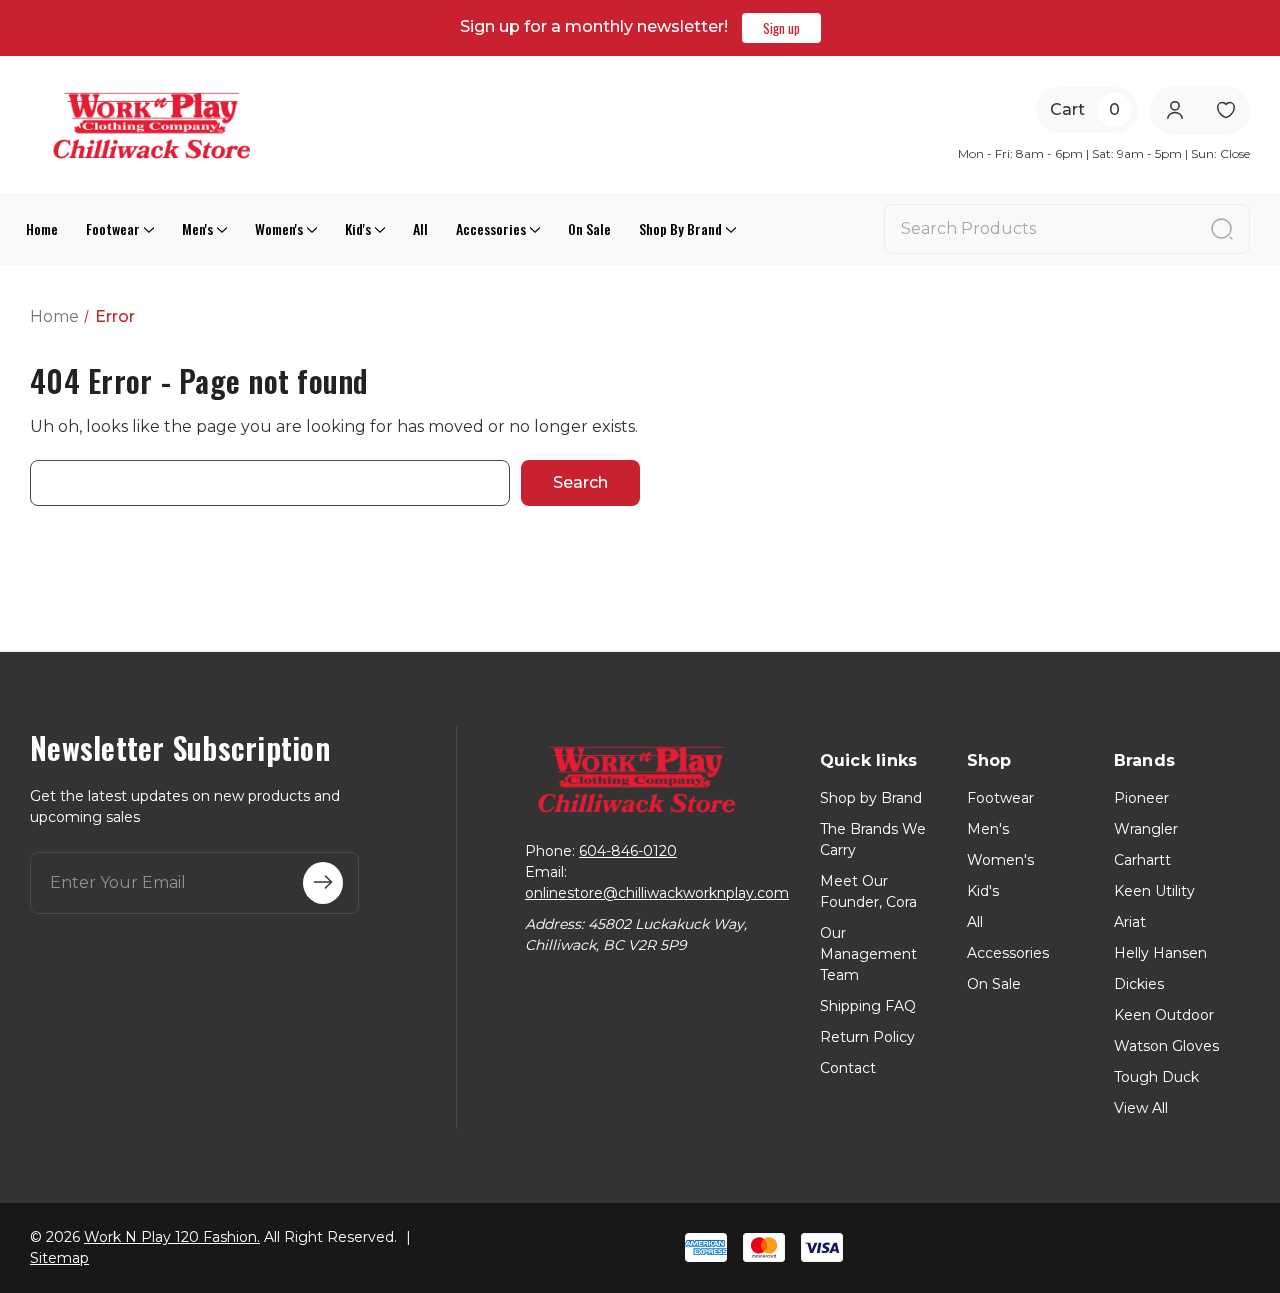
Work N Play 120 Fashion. (172, 1237)
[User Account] (1174, 110)
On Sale (589, 228)
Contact (848, 1068)
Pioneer (1141, 798)
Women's (279, 228)
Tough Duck (1156, 1077)
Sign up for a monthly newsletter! (594, 26)
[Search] (1222, 229)
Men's (197, 228)
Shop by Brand (680, 228)
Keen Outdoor (1164, 1015)
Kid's (358, 228)
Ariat (1130, 922)
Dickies (1139, 984)
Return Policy (867, 1037)
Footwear (113, 228)
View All (1141, 1108)
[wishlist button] (1225, 110)
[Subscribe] (323, 883)
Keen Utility (1154, 891)
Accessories (491, 228)
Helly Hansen (1160, 953)
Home (42, 228)
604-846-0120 (628, 851)
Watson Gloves (1166, 1046)
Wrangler (1146, 829)
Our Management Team (868, 954)
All (420, 228)
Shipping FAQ (868, 1006)
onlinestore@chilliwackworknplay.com (657, 893)
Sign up (781, 28)
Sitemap (59, 1258)
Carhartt (1142, 860)
